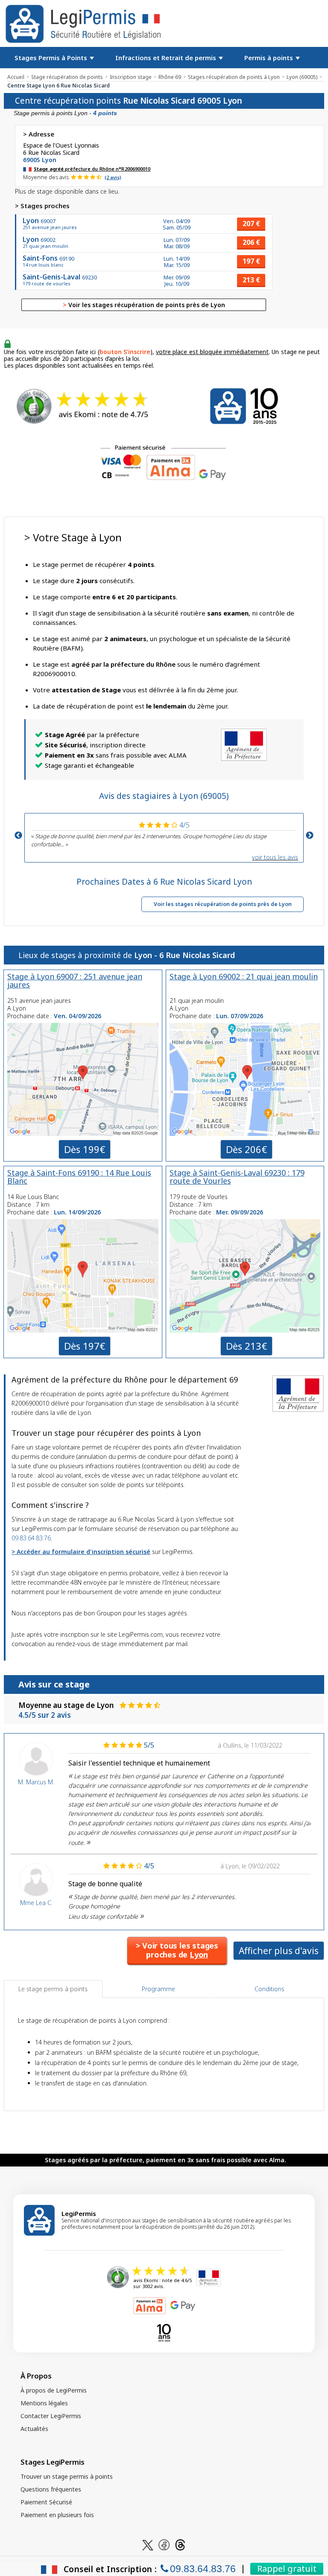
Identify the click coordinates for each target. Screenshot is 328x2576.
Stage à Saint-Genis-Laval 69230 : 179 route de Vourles (237, 1177)
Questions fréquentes (51, 2489)
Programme (158, 1989)
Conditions (269, 1989)
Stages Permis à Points (52, 58)
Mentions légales (44, 2403)
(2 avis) (113, 177)
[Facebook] (164, 2544)
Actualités (34, 2429)
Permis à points (269, 58)
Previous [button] (18, 836)
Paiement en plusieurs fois (57, 2515)
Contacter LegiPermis (51, 2416)
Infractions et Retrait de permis (167, 58)
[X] (148, 2544)
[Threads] (180, 2544)
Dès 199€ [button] (85, 1149)
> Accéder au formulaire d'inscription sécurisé (81, 1552)
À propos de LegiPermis (54, 2390)
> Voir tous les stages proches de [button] (177, 1950)
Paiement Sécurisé (46, 2502)
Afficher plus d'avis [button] (279, 1951)
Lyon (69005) (302, 77)
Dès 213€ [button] (246, 1346)
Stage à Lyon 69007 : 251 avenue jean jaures (75, 980)
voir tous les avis (275, 857)
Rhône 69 (170, 77)
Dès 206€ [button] (246, 1149)
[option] (164, 833)
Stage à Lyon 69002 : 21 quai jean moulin (244, 976)
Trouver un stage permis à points (67, 2476)
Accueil (16, 77)
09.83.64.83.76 (31, 1538)
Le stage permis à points (53, 1989)
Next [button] (310, 836)
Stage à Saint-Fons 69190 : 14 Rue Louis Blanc (79, 1177)
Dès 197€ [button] (85, 1346)
